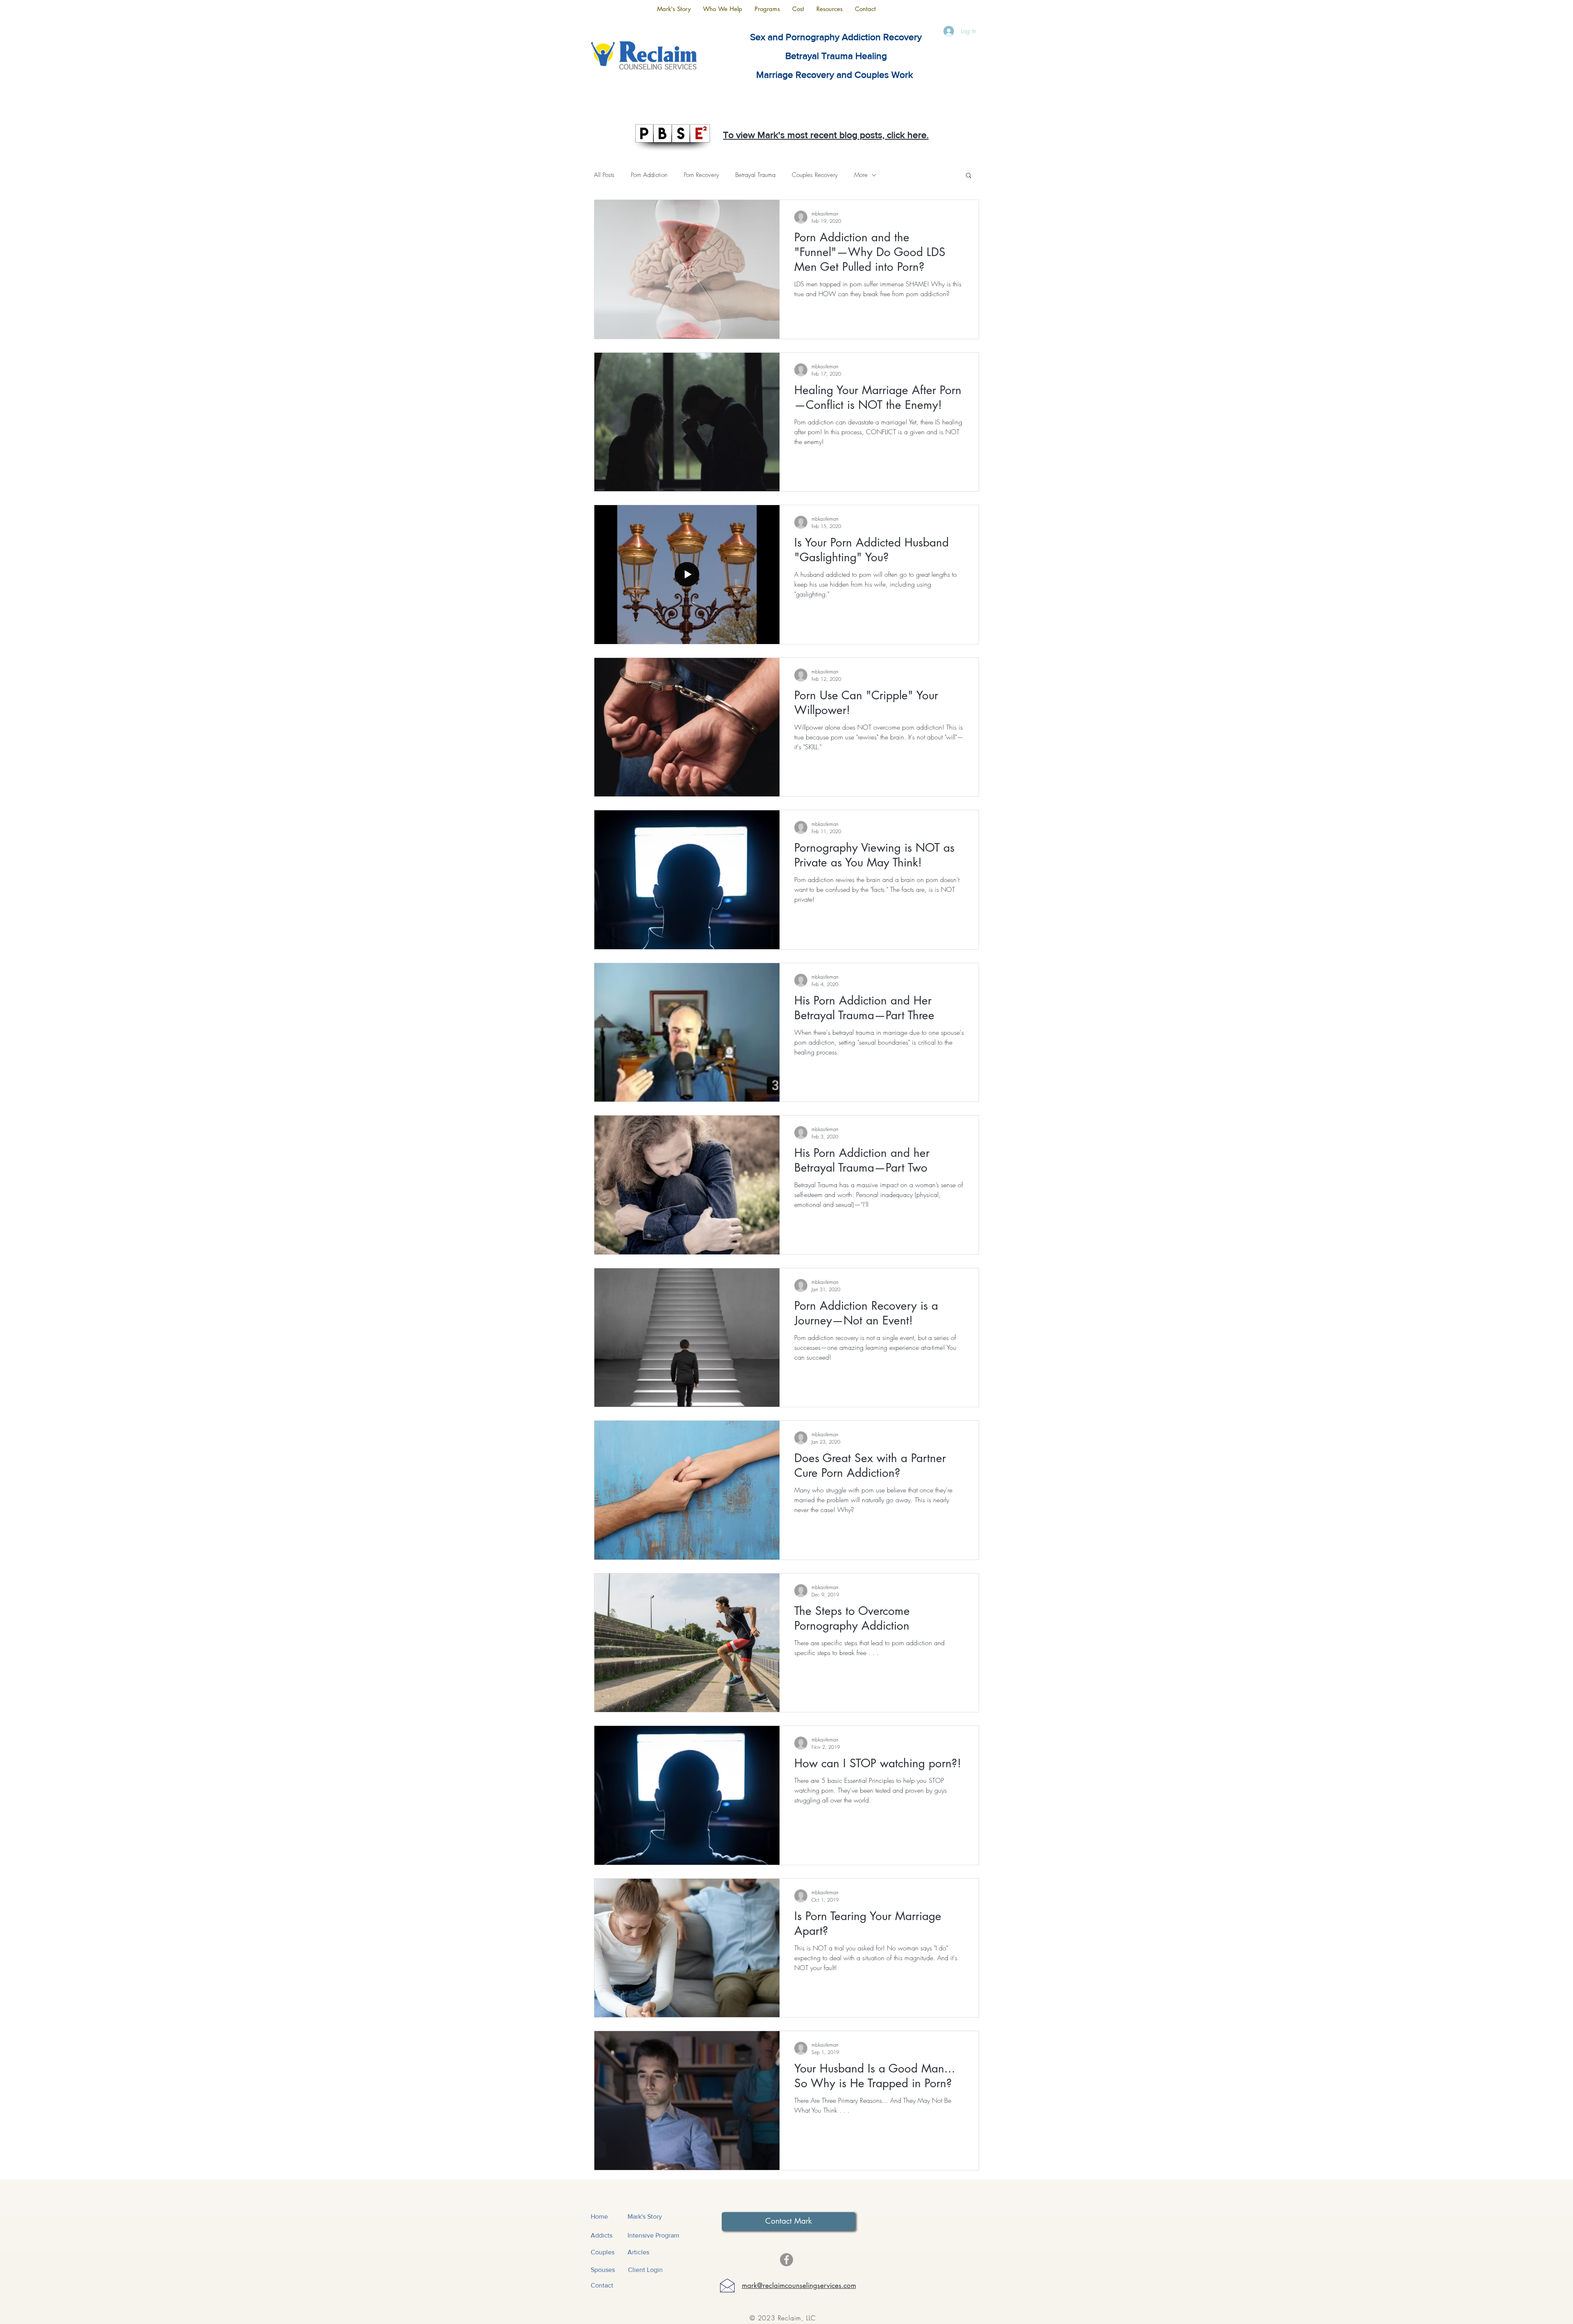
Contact (602, 2285)
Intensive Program (653, 2235)
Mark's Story (645, 2216)
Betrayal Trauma (755, 175)
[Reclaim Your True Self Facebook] (786, 2260)
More (861, 175)
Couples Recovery (815, 175)
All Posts (604, 175)
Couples (603, 2252)
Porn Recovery (701, 175)
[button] (723, 9)
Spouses (603, 2270)
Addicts (602, 2235)
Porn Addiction (649, 175)
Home (599, 2216)
